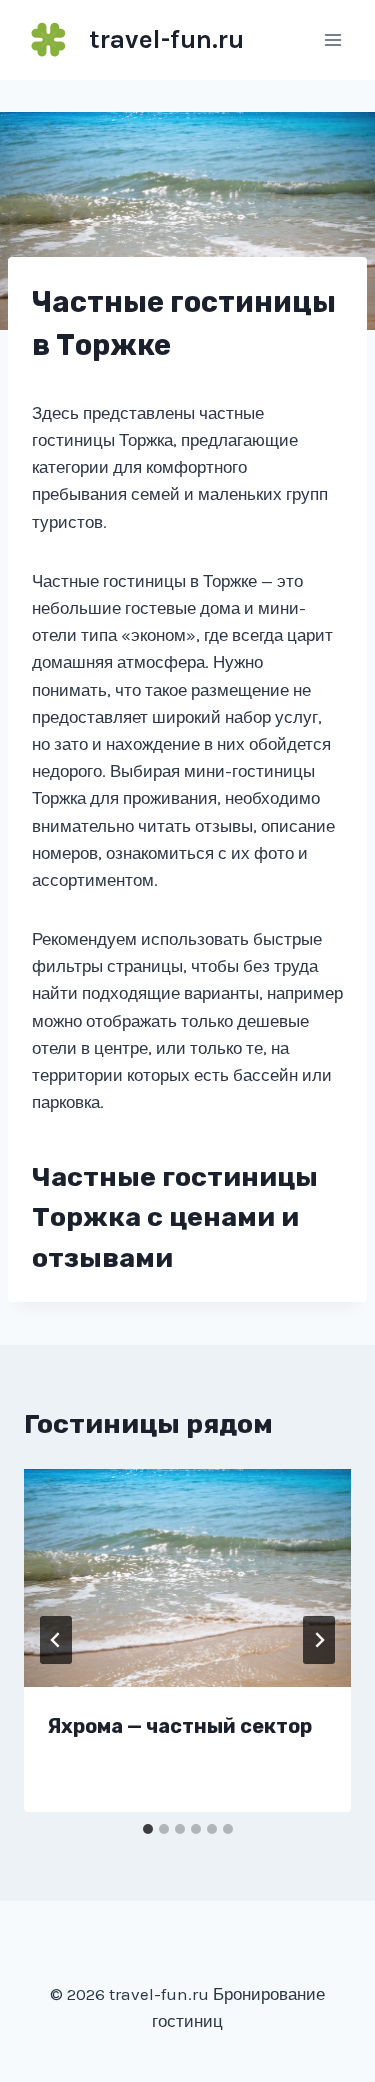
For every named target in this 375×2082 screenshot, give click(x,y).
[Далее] (319, 1640)
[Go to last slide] (56, 1640)
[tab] (148, 1829)
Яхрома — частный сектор (180, 1726)
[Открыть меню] (332, 39)
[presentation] (187, 1578)
